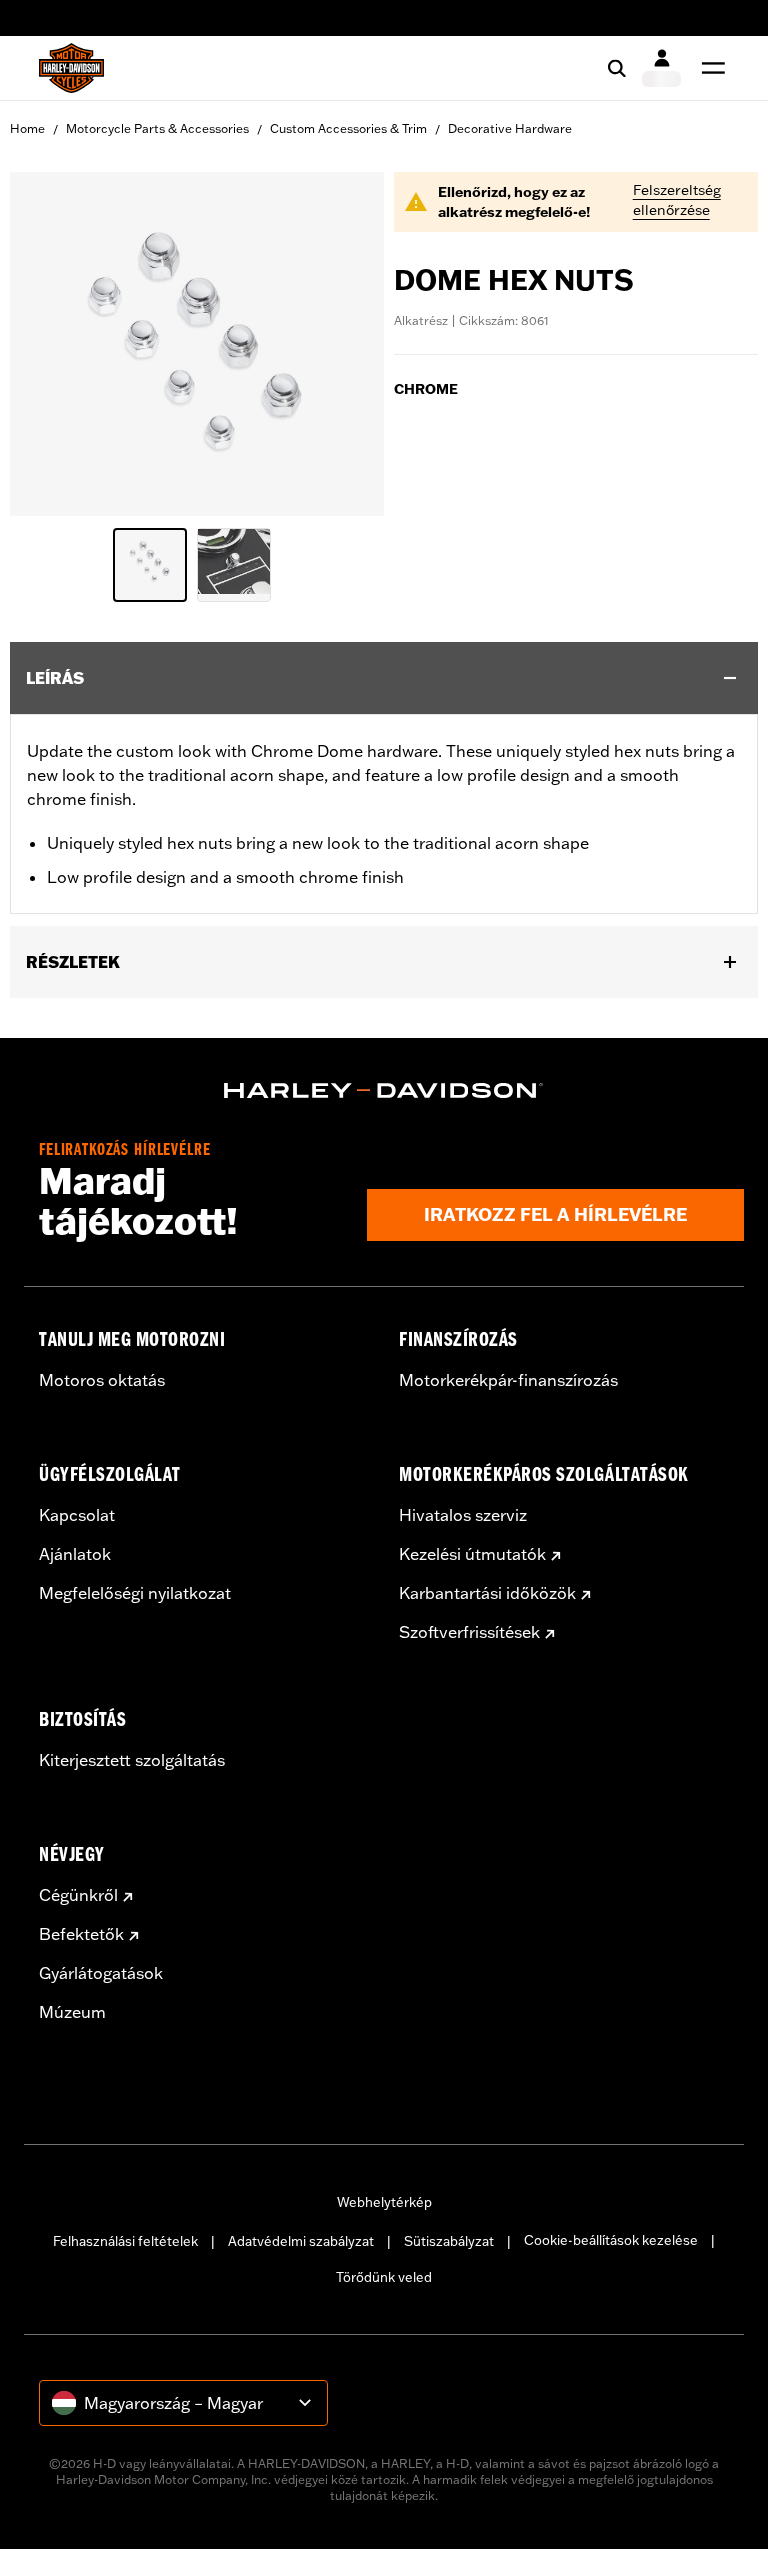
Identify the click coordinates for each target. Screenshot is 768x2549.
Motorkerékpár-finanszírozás (508, 1380)
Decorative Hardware (510, 128)
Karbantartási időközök (487, 1593)
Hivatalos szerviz (463, 1515)
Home (27, 128)
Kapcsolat (77, 1515)
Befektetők (81, 1934)
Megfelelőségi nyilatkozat (135, 1593)
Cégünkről (78, 1895)
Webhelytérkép (384, 2202)
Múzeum (72, 2012)
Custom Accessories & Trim (348, 128)
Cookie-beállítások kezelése (611, 2240)
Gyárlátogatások (101, 1973)
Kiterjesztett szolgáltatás (132, 1760)
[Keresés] (617, 68)
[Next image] (344, 344)
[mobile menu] (709, 68)
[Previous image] (50, 344)
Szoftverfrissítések (469, 1632)
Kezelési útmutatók (472, 1554)
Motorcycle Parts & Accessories (157, 128)
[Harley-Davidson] (384, 1091)
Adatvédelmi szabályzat (301, 2241)
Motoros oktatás (102, 1380)
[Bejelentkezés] (661, 68)
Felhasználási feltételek (125, 2241)
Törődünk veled (384, 2277)
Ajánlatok (75, 1554)
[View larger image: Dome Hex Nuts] (197, 341)
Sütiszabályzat (449, 2241)
